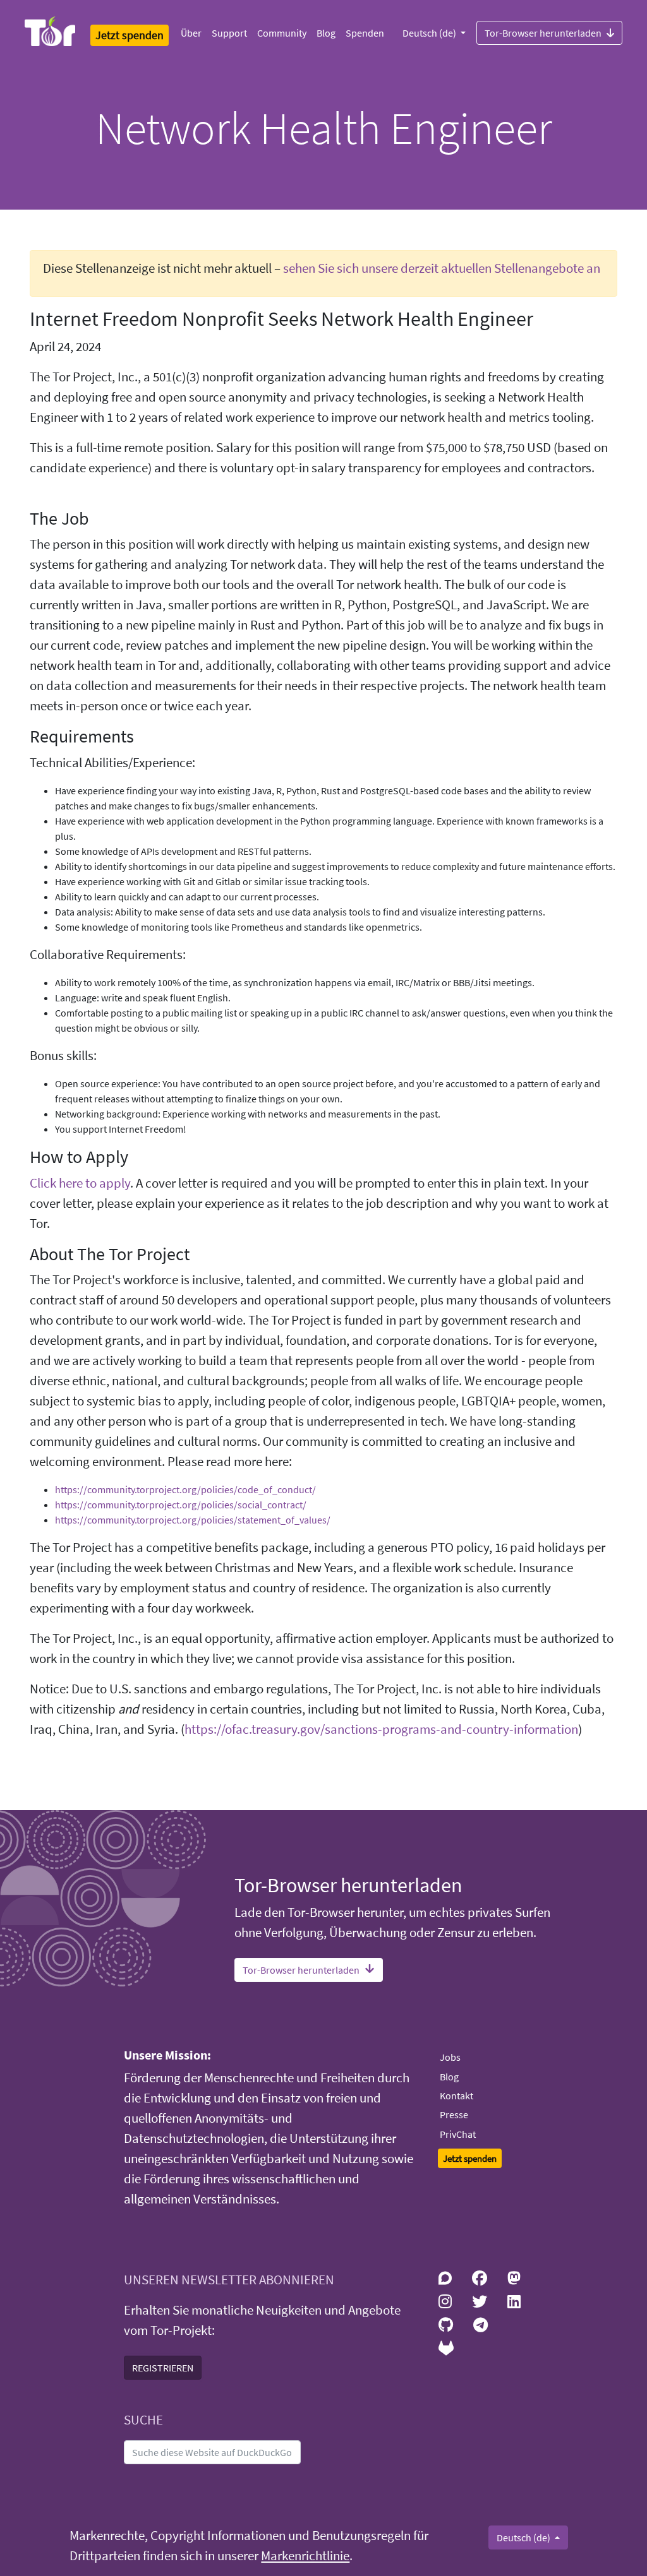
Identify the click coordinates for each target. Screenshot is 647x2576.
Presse (454, 2114)
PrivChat (458, 2134)
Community (282, 33)
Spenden (365, 33)
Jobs (450, 2057)
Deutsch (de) (430, 33)
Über (191, 33)
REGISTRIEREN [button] (163, 2368)
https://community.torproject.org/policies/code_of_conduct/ (185, 1489)
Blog (326, 33)
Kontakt (457, 2096)
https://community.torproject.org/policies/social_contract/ (181, 1505)
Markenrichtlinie (305, 2556)
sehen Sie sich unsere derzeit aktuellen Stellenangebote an (442, 268)
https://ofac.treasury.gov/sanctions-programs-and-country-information (381, 1729)
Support (229, 33)
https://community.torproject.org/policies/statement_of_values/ (193, 1520)
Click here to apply (80, 1183)
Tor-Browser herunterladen (543, 33)
